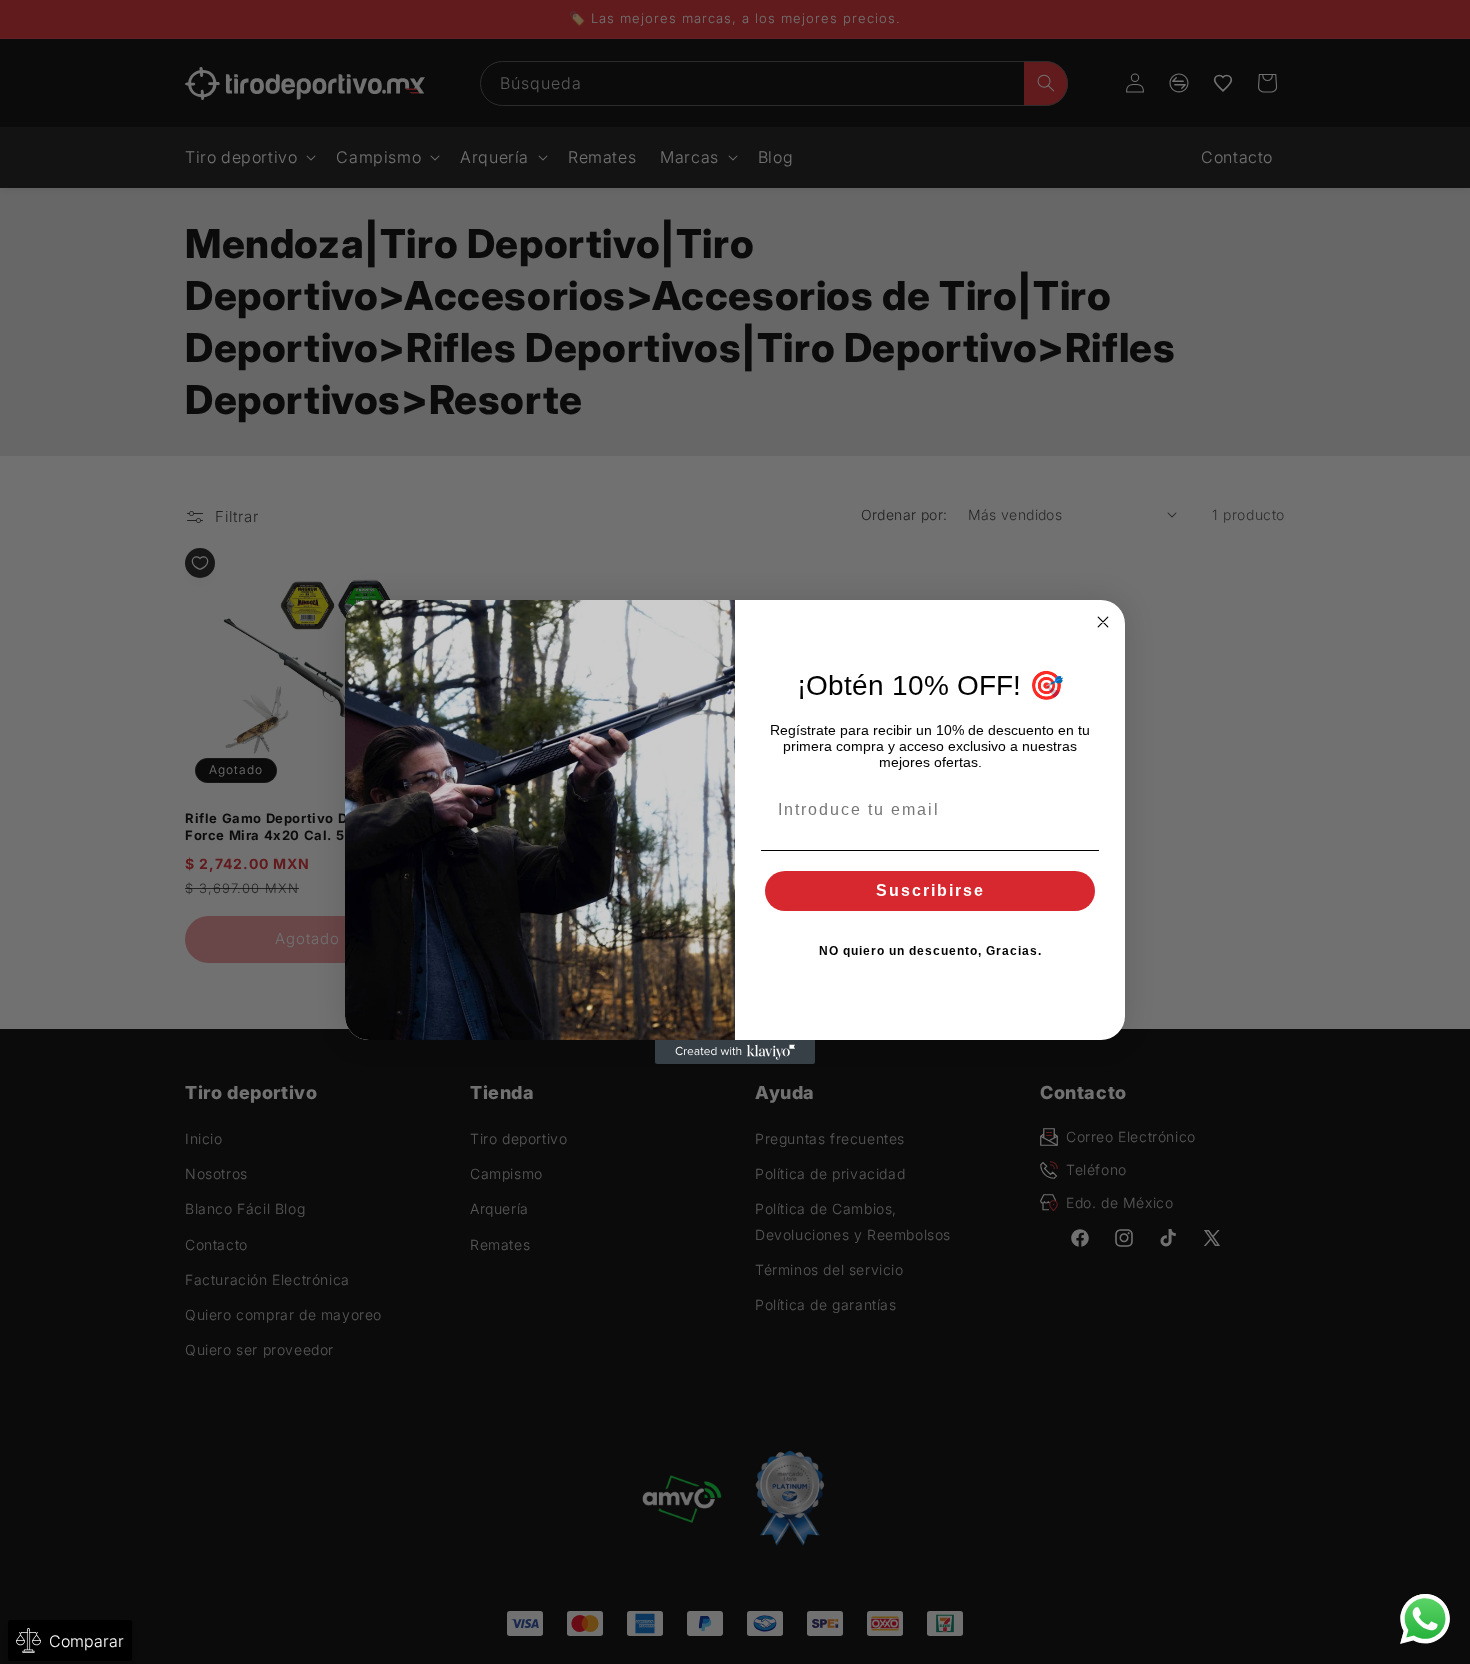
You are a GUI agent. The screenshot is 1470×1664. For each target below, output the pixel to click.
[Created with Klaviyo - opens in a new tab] (735, 1052)
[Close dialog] (1103, 622)
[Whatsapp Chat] (1425, 1619)
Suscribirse (930, 890)
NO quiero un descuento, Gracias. (930, 951)
